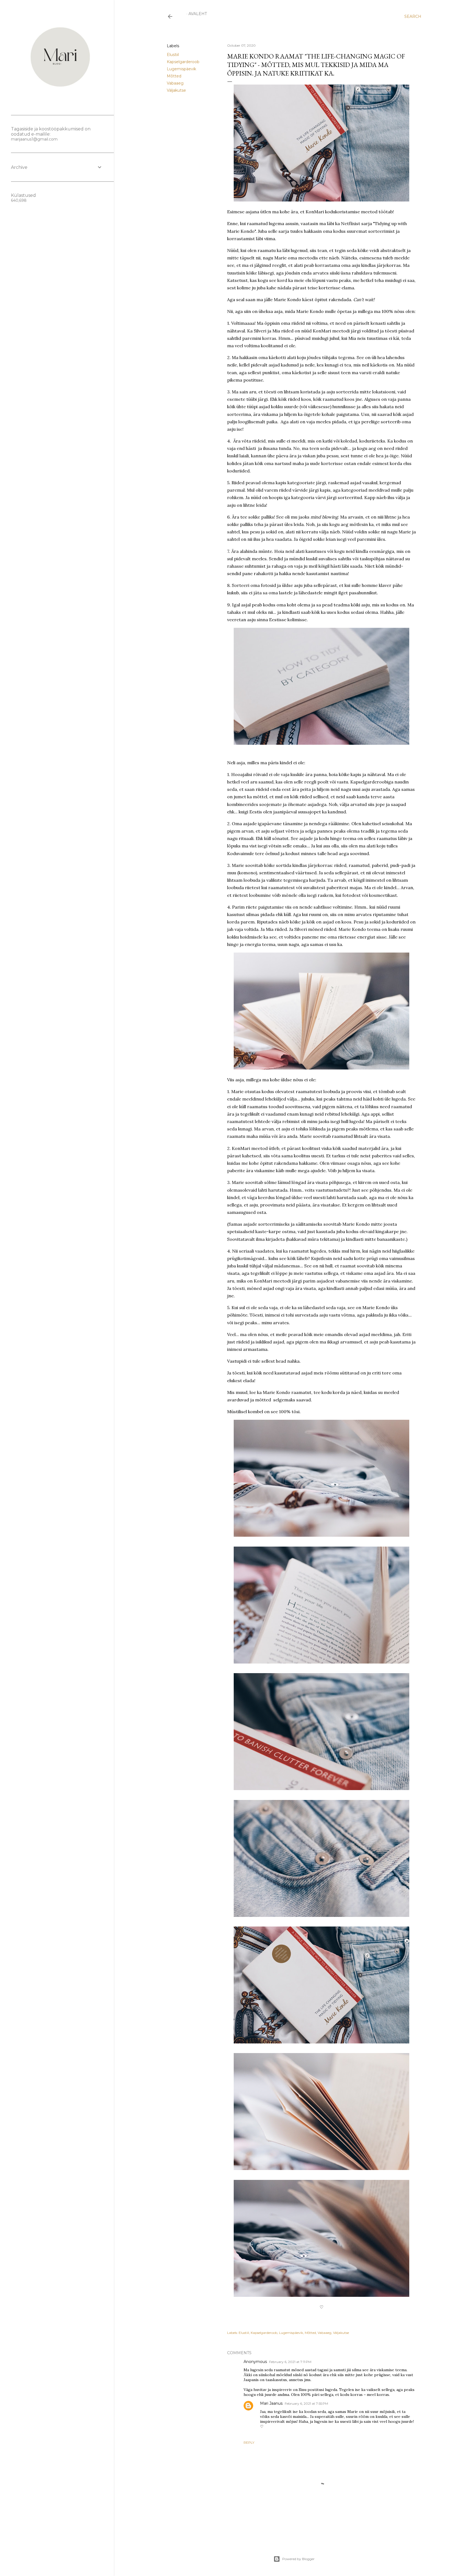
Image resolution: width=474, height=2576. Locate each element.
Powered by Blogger (298, 2559)
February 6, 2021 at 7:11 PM (290, 2362)
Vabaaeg (175, 83)
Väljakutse (176, 90)
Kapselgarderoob (183, 62)
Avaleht (198, 14)
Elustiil (173, 55)
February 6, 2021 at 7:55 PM (306, 2403)
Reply (249, 2442)
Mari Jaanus (271, 2403)
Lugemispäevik (181, 69)
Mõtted (174, 76)
